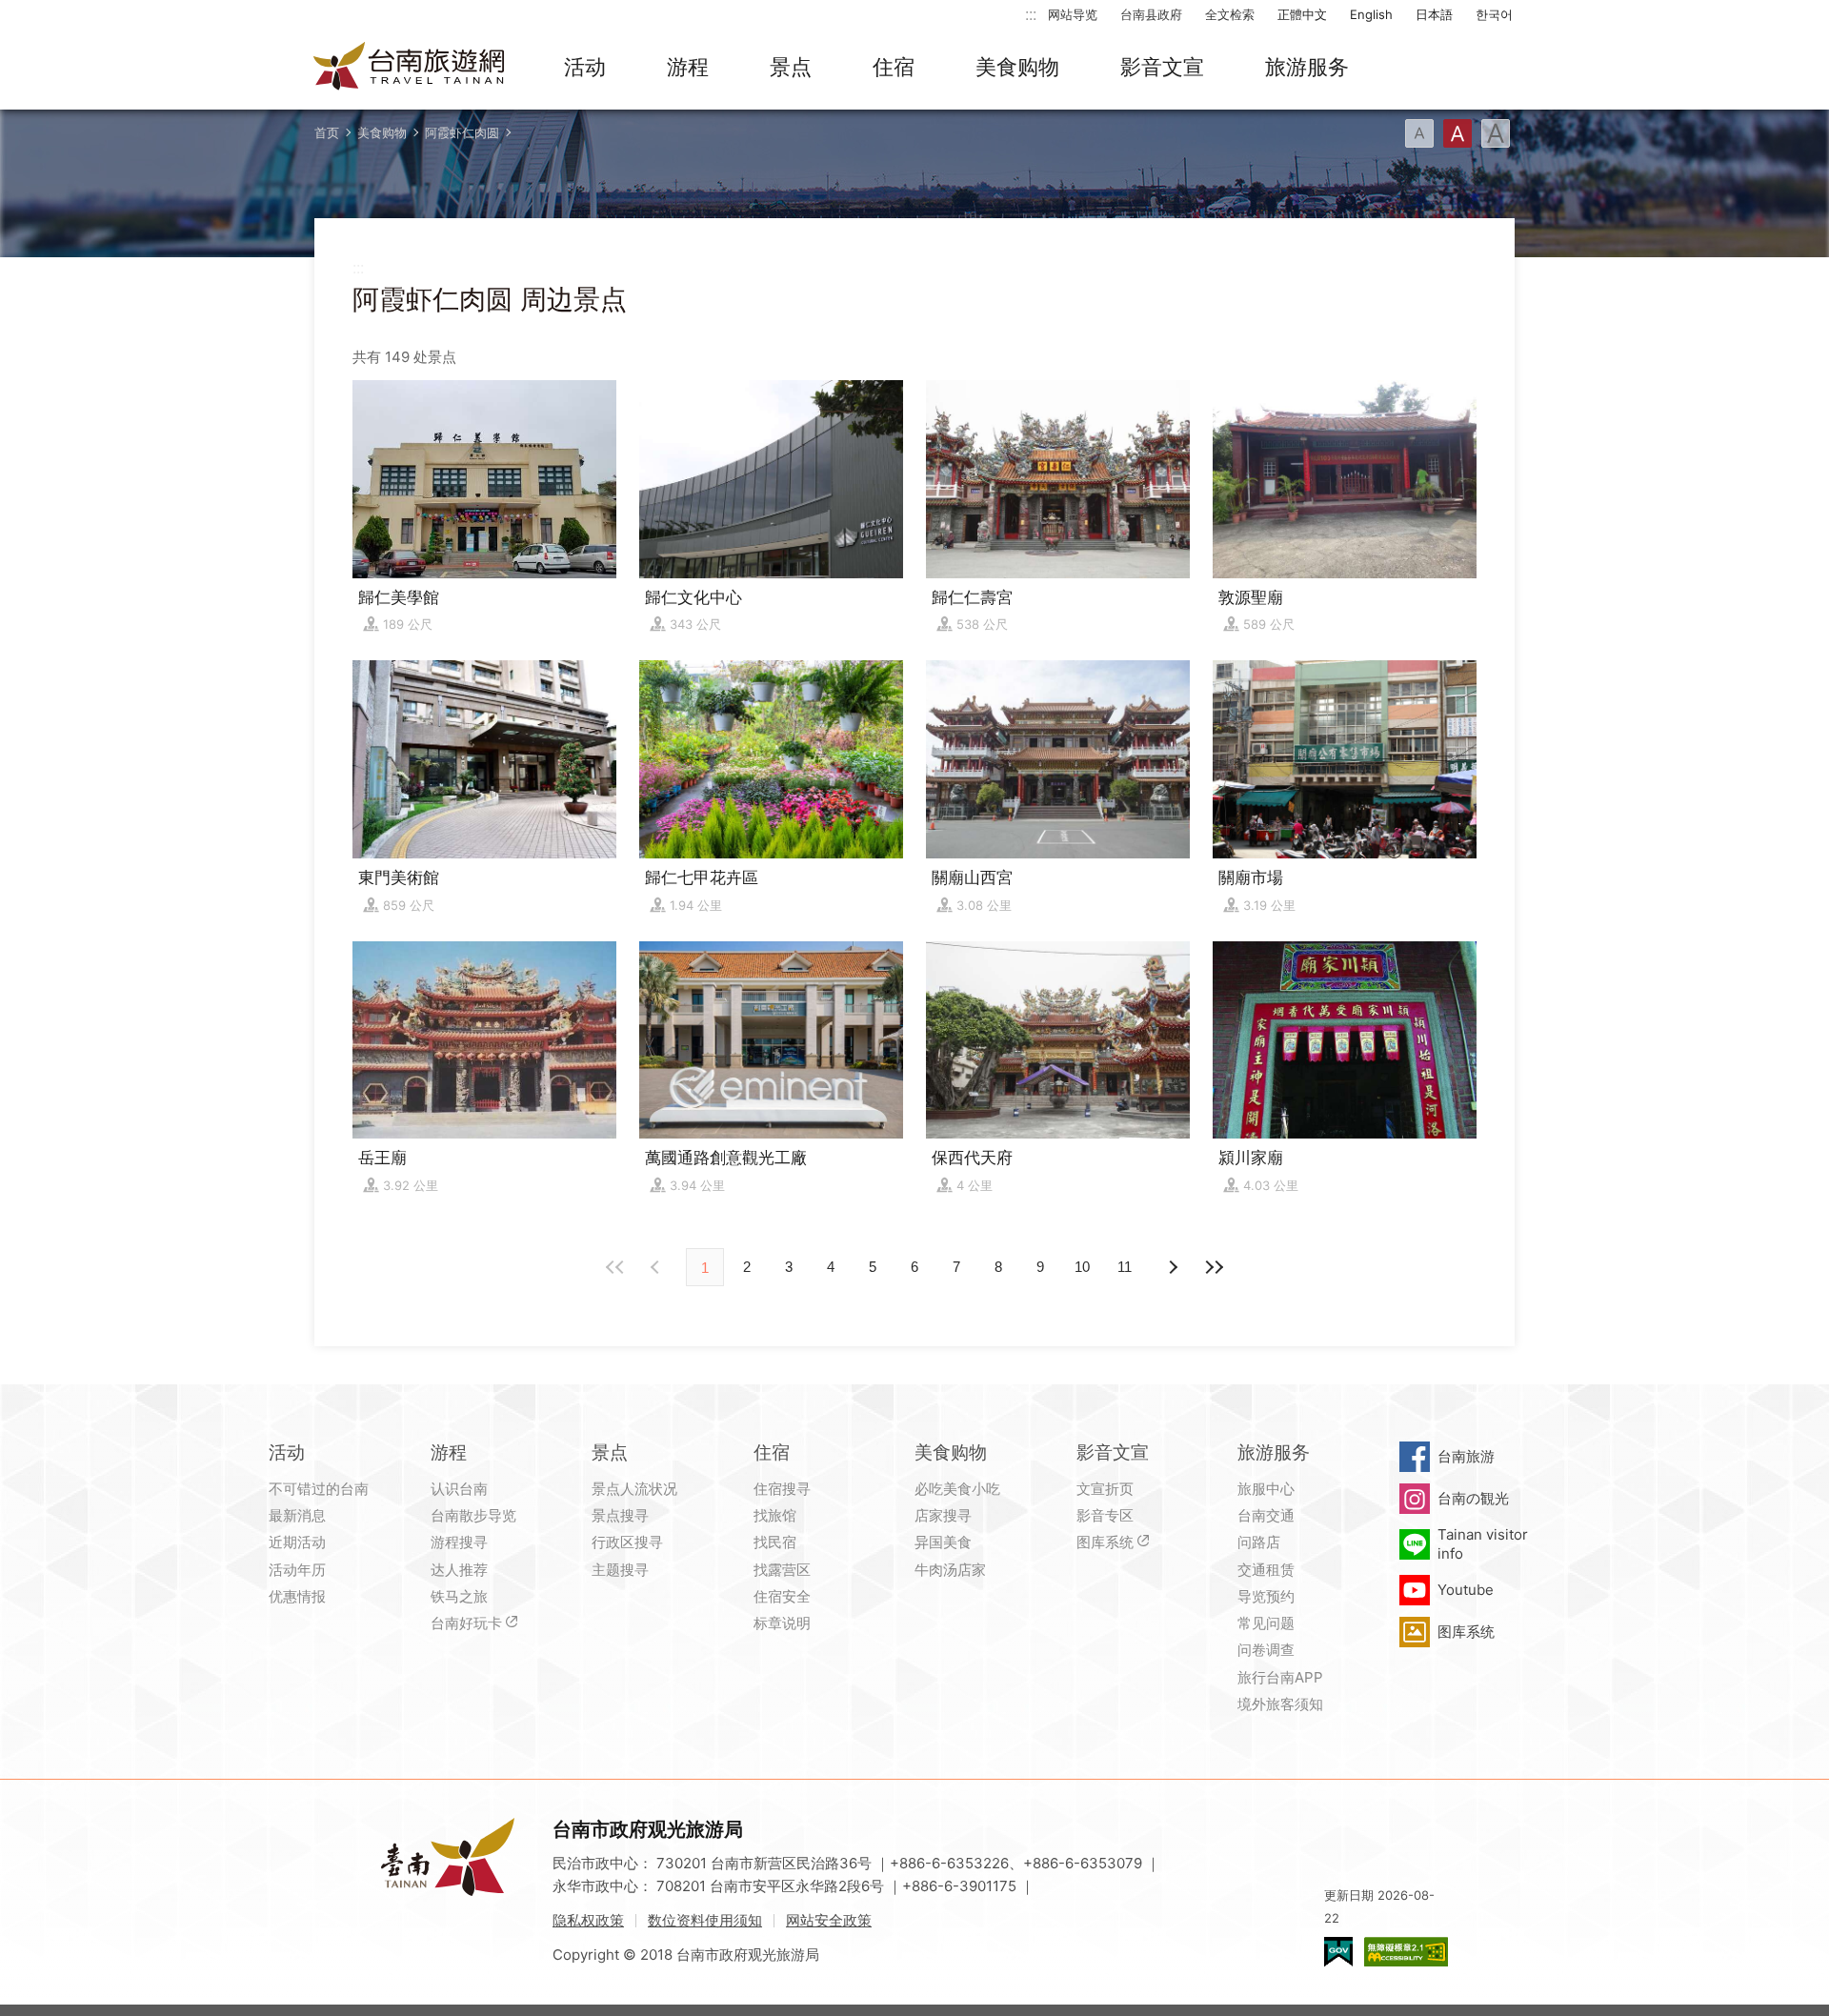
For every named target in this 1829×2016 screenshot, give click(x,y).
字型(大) (1496, 133)
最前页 (615, 1267)
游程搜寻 (459, 1542)
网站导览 (1073, 14)
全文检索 (1230, 14)
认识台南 (459, 1489)
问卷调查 (1266, 1650)
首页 (327, 132)
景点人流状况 (634, 1489)
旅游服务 (1307, 67)
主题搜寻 (620, 1570)
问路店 (1259, 1542)
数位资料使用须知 (705, 1920)
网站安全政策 (829, 1920)
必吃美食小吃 (957, 1489)
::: (1031, 14)
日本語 (1434, 14)
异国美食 (943, 1542)
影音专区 (1105, 1515)
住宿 (894, 67)
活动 (585, 67)
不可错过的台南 (319, 1489)
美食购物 (1017, 67)
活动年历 (297, 1570)
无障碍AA (1406, 1952)
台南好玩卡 (466, 1623)
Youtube (1466, 1590)
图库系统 (1105, 1542)
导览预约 (1266, 1596)
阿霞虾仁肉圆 (462, 132)
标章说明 (782, 1623)
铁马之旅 (459, 1596)
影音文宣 (1162, 67)
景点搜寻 (620, 1515)
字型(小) (1419, 133)
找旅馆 (775, 1515)
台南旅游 (1466, 1456)
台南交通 (1266, 1515)
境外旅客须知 (1280, 1704)
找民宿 (775, 1542)
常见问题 (1266, 1623)
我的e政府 (1338, 1952)
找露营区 (782, 1570)
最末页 (1214, 1267)
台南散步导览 (473, 1515)
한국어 (1494, 14)
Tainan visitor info (1483, 1544)
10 (1082, 1267)
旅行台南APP (1280, 1677)
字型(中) (1457, 133)
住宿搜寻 (782, 1489)
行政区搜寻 (627, 1542)
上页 (1172, 1267)
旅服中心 (1266, 1489)
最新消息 (297, 1515)
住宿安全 (782, 1596)
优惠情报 (297, 1596)
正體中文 (1302, 14)
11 (1125, 1267)
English (1371, 14)
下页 (657, 1267)
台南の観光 (1473, 1498)
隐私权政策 (588, 1920)
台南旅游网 (410, 68)
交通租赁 (1266, 1570)
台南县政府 (1151, 14)
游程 (688, 67)
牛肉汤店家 (950, 1570)
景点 (791, 67)
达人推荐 (459, 1570)
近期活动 (297, 1542)
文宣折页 (1105, 1489)
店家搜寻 (943, 1515)
